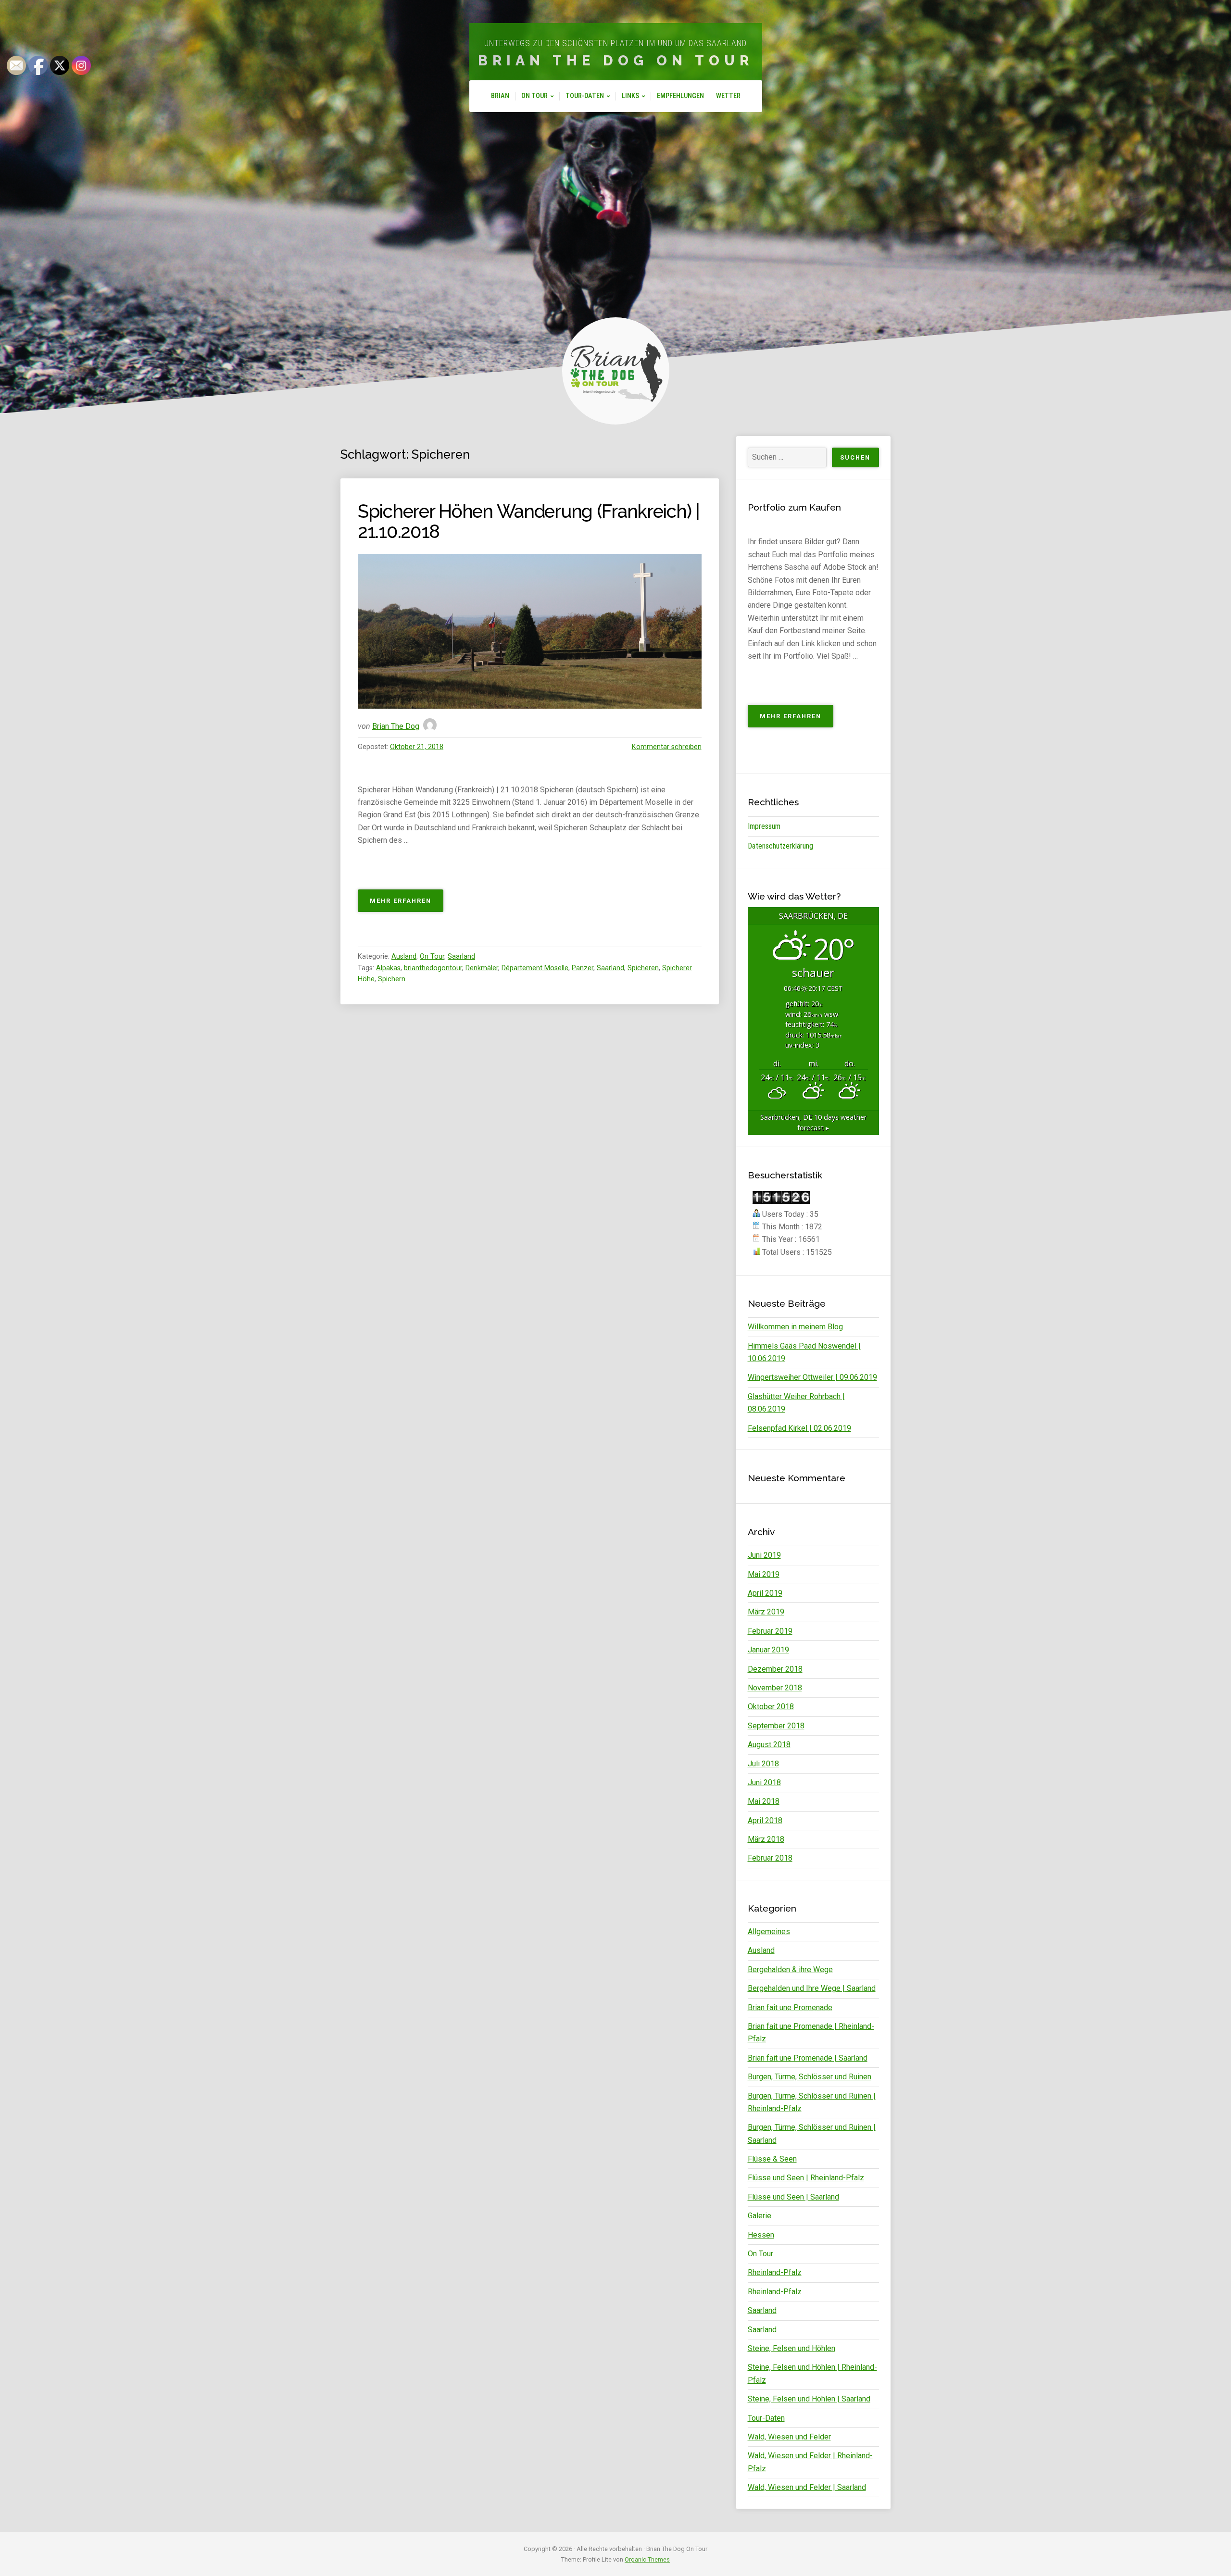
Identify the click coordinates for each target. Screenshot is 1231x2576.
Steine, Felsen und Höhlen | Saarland (809, 2399)
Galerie (760, 2216)
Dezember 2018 (775, 1669)
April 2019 (765, 1593)
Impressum (764, 826)
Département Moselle (535, 968)
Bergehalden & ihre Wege (790, 1970)
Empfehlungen (680, 96)
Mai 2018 (764, 1801)
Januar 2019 (768, 1650)
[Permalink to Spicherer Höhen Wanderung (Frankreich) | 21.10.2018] (530, 631)
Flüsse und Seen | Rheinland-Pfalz (806, 2178)
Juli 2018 (763, 1764)
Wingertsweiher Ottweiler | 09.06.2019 (812, 1377)
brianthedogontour (433, 968)
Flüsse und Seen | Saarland (793, 2197)
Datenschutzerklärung (780, 846)
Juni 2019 (764, 1555)
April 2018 (765, 1820)
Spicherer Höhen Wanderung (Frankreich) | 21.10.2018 (529, 521)
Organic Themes (647, 2559)
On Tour (534, 96)
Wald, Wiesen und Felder (789, 2437)
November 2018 (775, 1688)
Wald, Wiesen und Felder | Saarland (807, 2487)
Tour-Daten (585, 96)
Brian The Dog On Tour (616, 61)
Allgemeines (769, 1932)
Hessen (761, 2235)
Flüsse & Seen (772, 2159)
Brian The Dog (396, 726)
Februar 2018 (770, 1858)
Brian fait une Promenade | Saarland (808, 2058)
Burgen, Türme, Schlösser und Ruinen (810, 2077)
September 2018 (776, 1726)
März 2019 (766, 1612)
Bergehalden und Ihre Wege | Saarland (812, 1988)
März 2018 (766, 1839)
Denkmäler (482, 968)
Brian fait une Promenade (790, 2007)
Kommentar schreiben (667, 747)
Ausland (404, 957)
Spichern (392, 979)
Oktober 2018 (771, 1707)
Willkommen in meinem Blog (795, 1327)
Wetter (728, 96)
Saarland (461, 957)
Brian (500, 96)
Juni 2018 (764, 1782)
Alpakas (388, 968)
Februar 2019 (770, 1631)
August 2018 (769, 1744)
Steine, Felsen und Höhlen (791, 2348)
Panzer (583, 968)
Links (630, 96)
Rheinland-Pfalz (775, 2272)
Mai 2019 (764, 1574)
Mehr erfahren (407, 904)
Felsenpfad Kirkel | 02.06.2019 (799, 1428)
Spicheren (643, 968)
